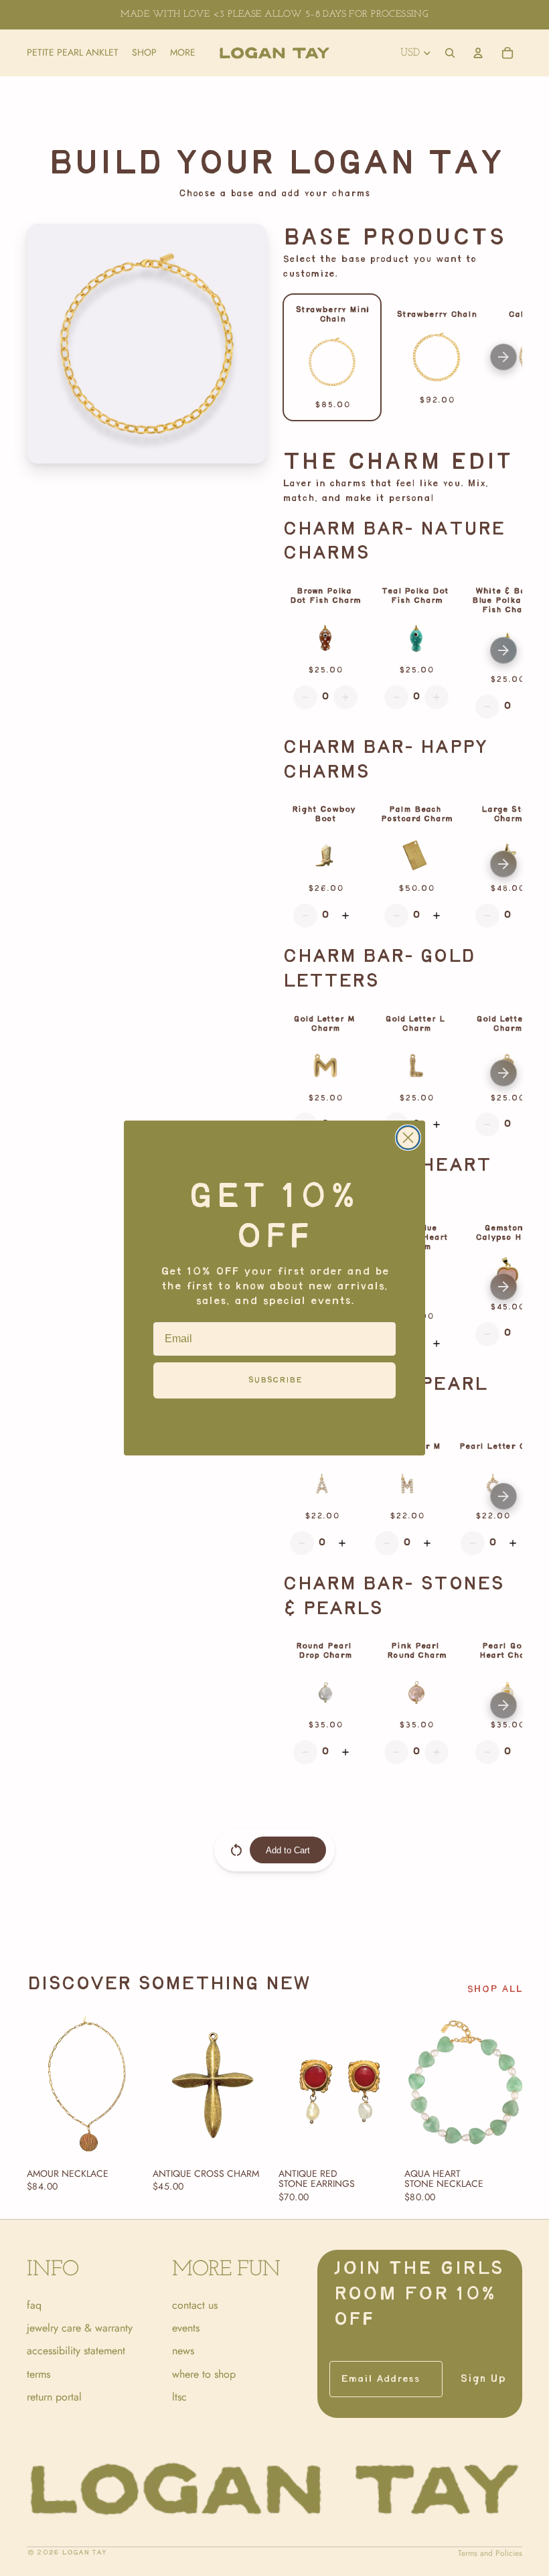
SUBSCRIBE (275, 1380)
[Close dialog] (408, 1138)
